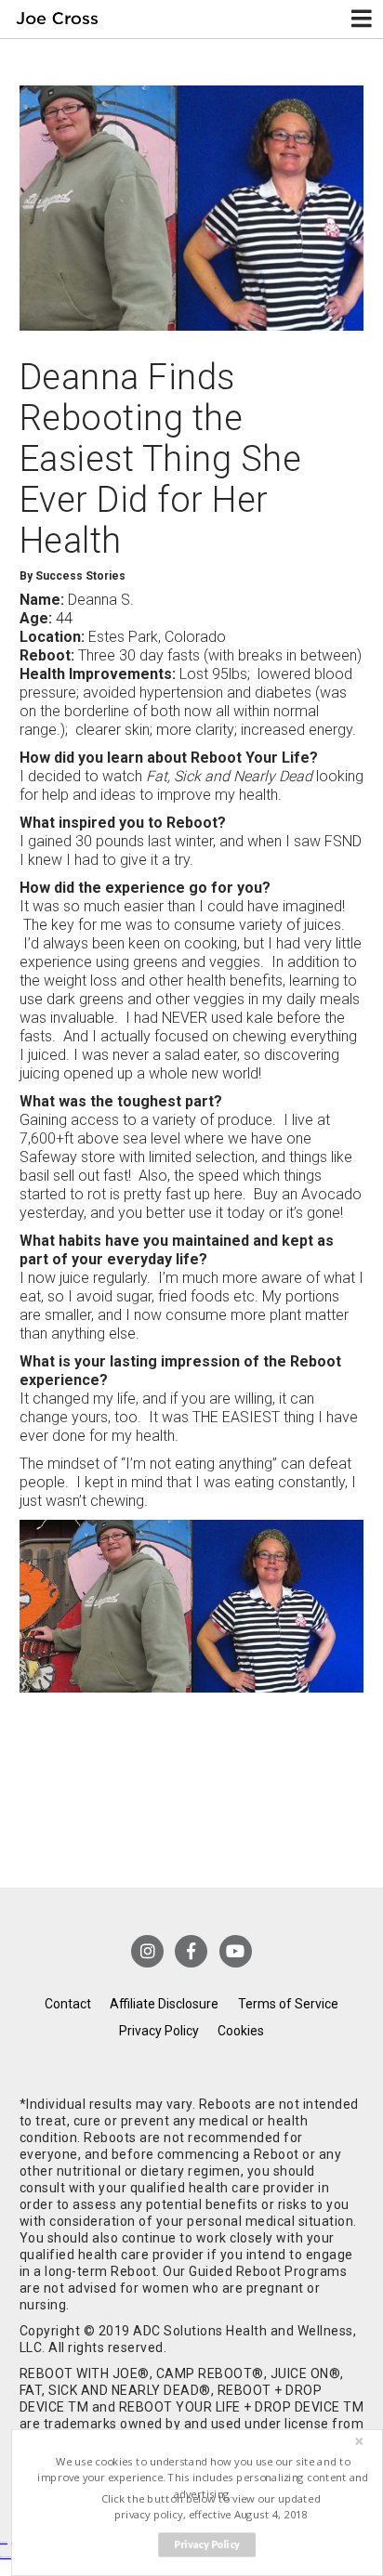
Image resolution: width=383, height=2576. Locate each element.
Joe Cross (58, 19)
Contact (68, 2004)
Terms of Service (288, 2004)
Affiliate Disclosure (164, 2004)
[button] (203, 2478)
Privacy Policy (159, 2031)
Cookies (241, 2031)
